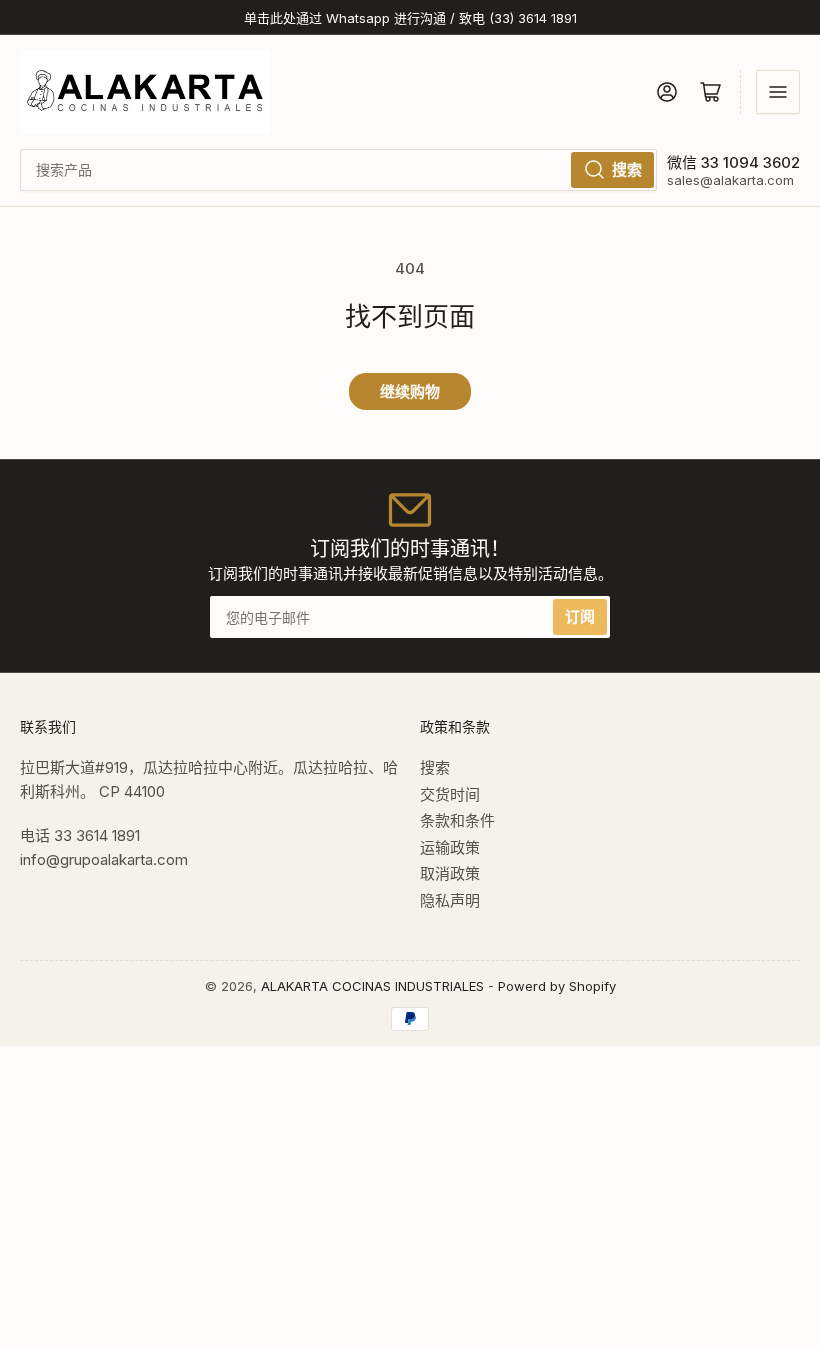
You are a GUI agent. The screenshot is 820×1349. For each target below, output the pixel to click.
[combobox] (338, 170)
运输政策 (450, 847)
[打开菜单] (778, 92)
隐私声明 (450, 900)
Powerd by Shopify (557, 986)
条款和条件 (457, 820)
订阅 (580, 616)
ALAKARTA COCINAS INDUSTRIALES (372, 986)
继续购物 (410, 391)
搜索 (627, 169)
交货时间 (450, 794)
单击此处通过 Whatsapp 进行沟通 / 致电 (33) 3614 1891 (410, 18)
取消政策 (450, 873)
